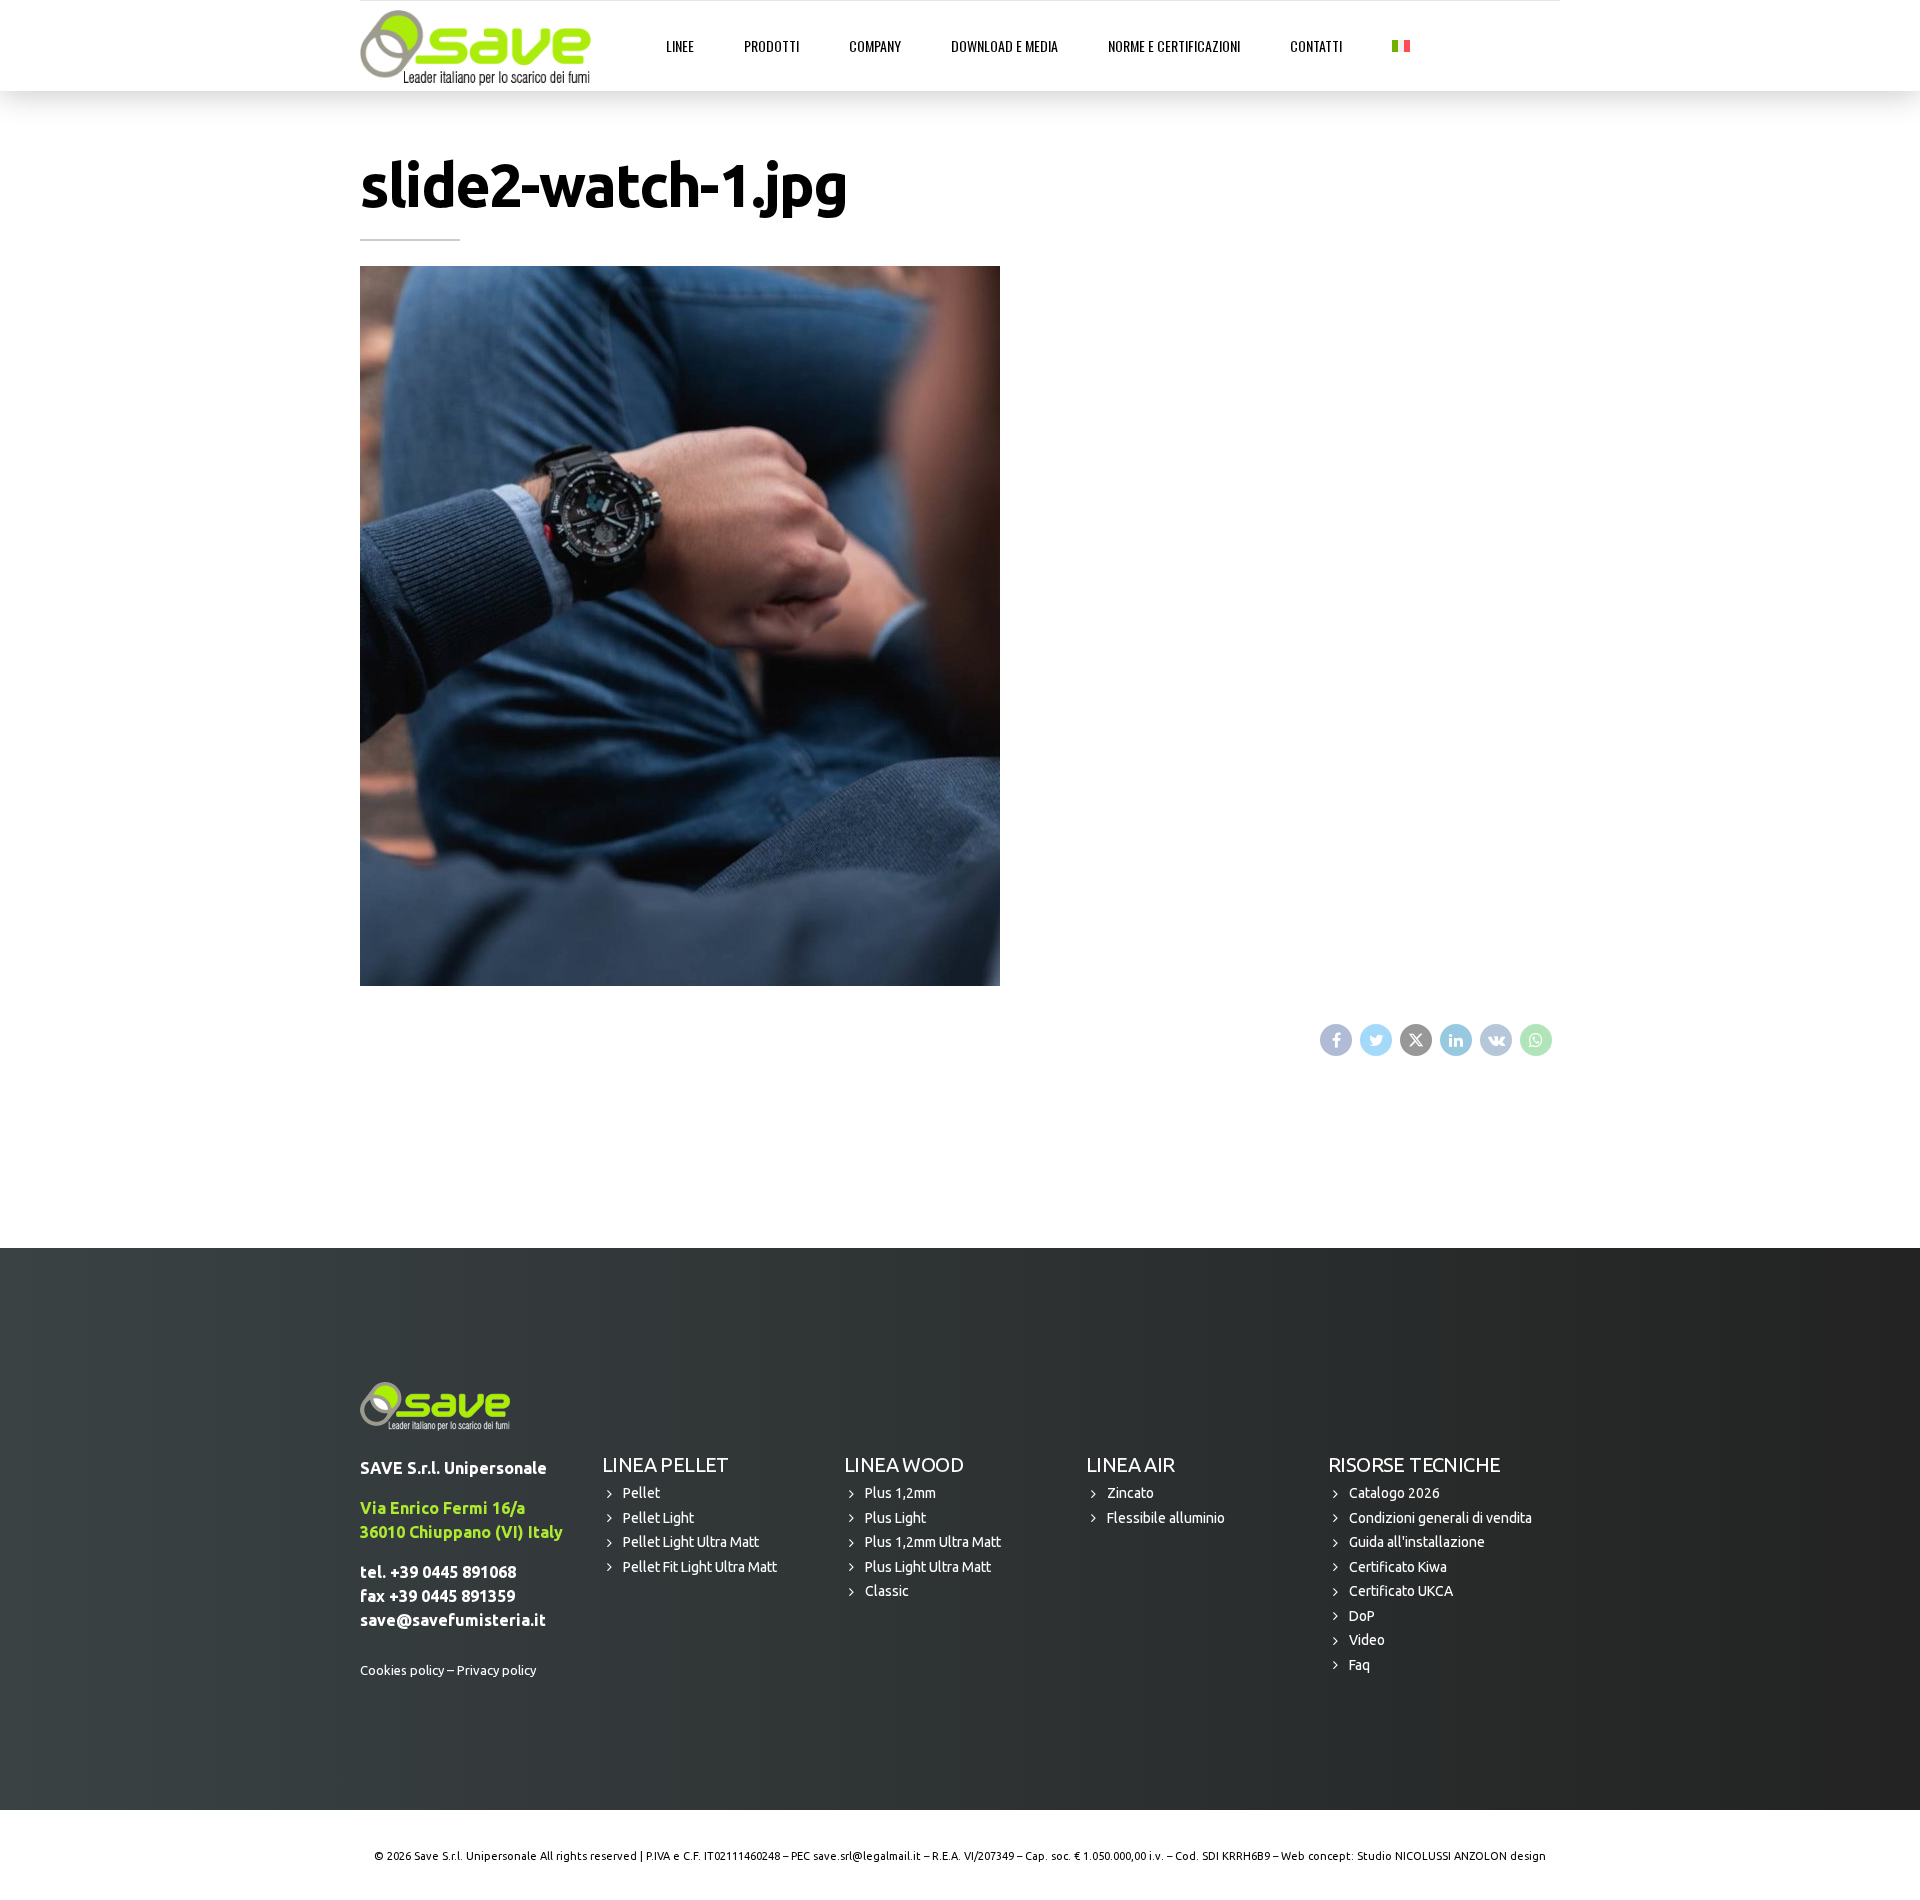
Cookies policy (402, 1670)
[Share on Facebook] (1336, 1040)
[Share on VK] (1496, 1040)
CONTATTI (1316, 45)
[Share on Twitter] (1376, 1040)
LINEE (680, 45)
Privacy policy (496, 1670)
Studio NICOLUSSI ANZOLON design (1451, 1856)
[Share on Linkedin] (1456, 1040)
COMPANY (875, 45)
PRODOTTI (771, 45)
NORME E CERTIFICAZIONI (1174, 45)
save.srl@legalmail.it (867, 1856)
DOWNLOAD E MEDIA (1004, 45)
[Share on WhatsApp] (1536, 1040)
